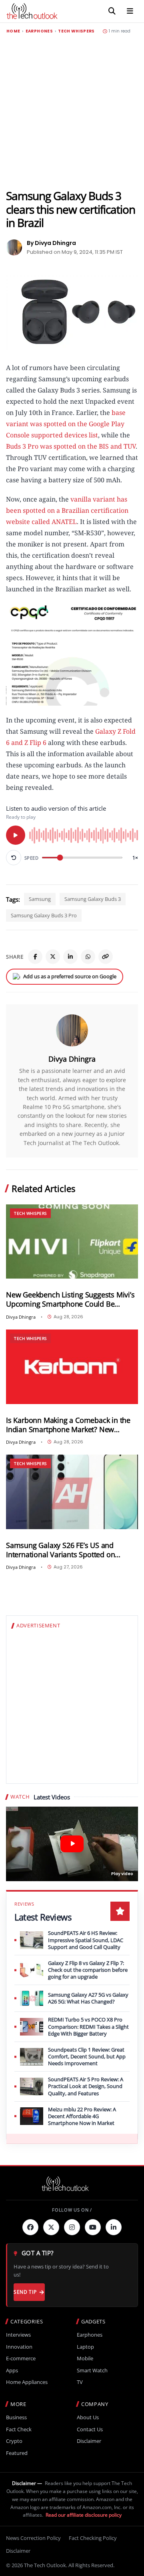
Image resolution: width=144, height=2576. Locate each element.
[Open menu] (130, 11)
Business (16, 2417)
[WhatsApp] (88, 957)
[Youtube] (93, 2227)
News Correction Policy (33, 2538)
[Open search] (112, 11)
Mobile (85, 2358)
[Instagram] (72, 2227)
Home (13, 31)
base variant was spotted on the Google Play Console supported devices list (66, 424)
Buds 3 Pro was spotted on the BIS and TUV (71, 446)
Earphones (39, 31)
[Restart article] (14, 858)
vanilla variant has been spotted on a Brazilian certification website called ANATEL (67, 510)
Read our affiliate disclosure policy (84, 2515)
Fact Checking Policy (93, 2538)
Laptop (85, 2347)
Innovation (19, 2347)
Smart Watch (92, 2371)
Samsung (40, 899)
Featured (17, 2453)
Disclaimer (89, 2441)
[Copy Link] (106, 957)
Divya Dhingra (72, 1059)
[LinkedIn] (70, 957)
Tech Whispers (76, 31)
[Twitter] (51, 2227)
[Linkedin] (114, 2227)
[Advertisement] (72, 111)
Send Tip (25, 2292)
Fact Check (19, 2429)
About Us (88, 2417)
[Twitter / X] (53, 957)
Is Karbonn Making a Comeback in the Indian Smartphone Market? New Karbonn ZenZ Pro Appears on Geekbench (68, 1425)
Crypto (14, 2441)
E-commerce (21, 2358)
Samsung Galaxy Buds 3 (93, 899)
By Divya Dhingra (51, 243)
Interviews (18, 2335)
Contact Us (90, 2429)
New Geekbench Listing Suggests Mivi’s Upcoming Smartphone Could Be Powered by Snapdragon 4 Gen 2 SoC (70, 1299)
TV (80, 2382)
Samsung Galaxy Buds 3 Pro (44, 915)
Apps (12, 2371)
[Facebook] (35, 957)
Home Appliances (27, 2382)
